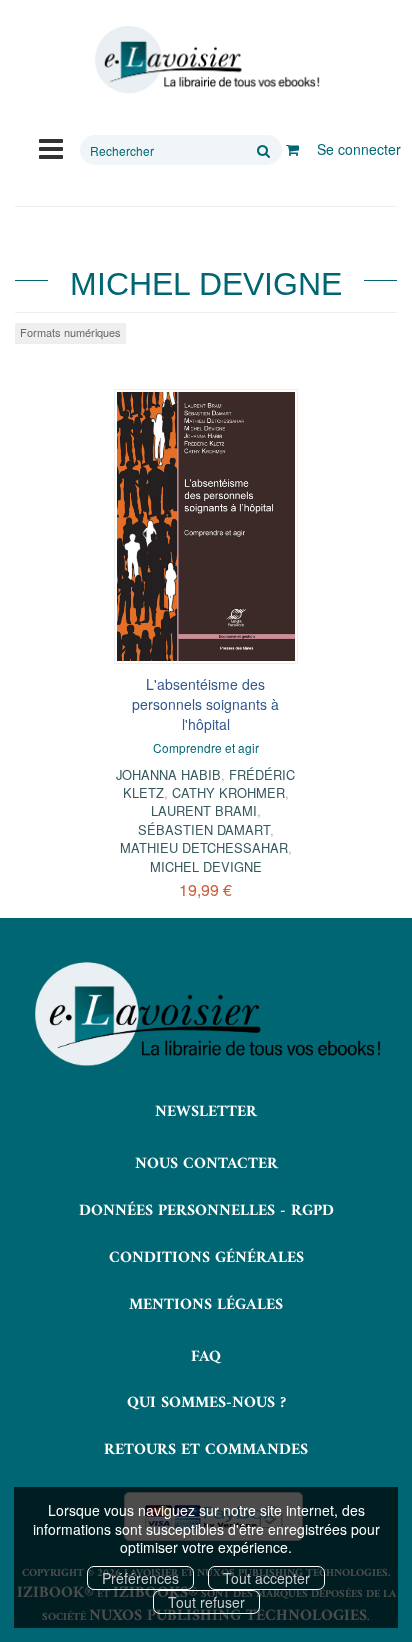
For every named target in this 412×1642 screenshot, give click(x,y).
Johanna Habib (168, 774)
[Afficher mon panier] (292, 149)
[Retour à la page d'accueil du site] (206, 60)
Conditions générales (206, 1258)
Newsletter (206, 1112)
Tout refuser (206, 1602)
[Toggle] (51, 147)
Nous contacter (206, 1164)
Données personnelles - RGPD (206, 1211)
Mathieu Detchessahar (204, 847)
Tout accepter (266, 1578)
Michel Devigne (206, 866)
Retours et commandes (206, 1450)
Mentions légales (206, 1305)
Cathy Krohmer (228, 792)
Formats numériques (70, 332)
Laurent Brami (204, 810)
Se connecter (359, 149)
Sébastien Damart (204, 829)
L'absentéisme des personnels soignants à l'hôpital (205, 704)
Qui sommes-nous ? (206, 1403)
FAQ (206, 1357)
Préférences (140, 1578)
